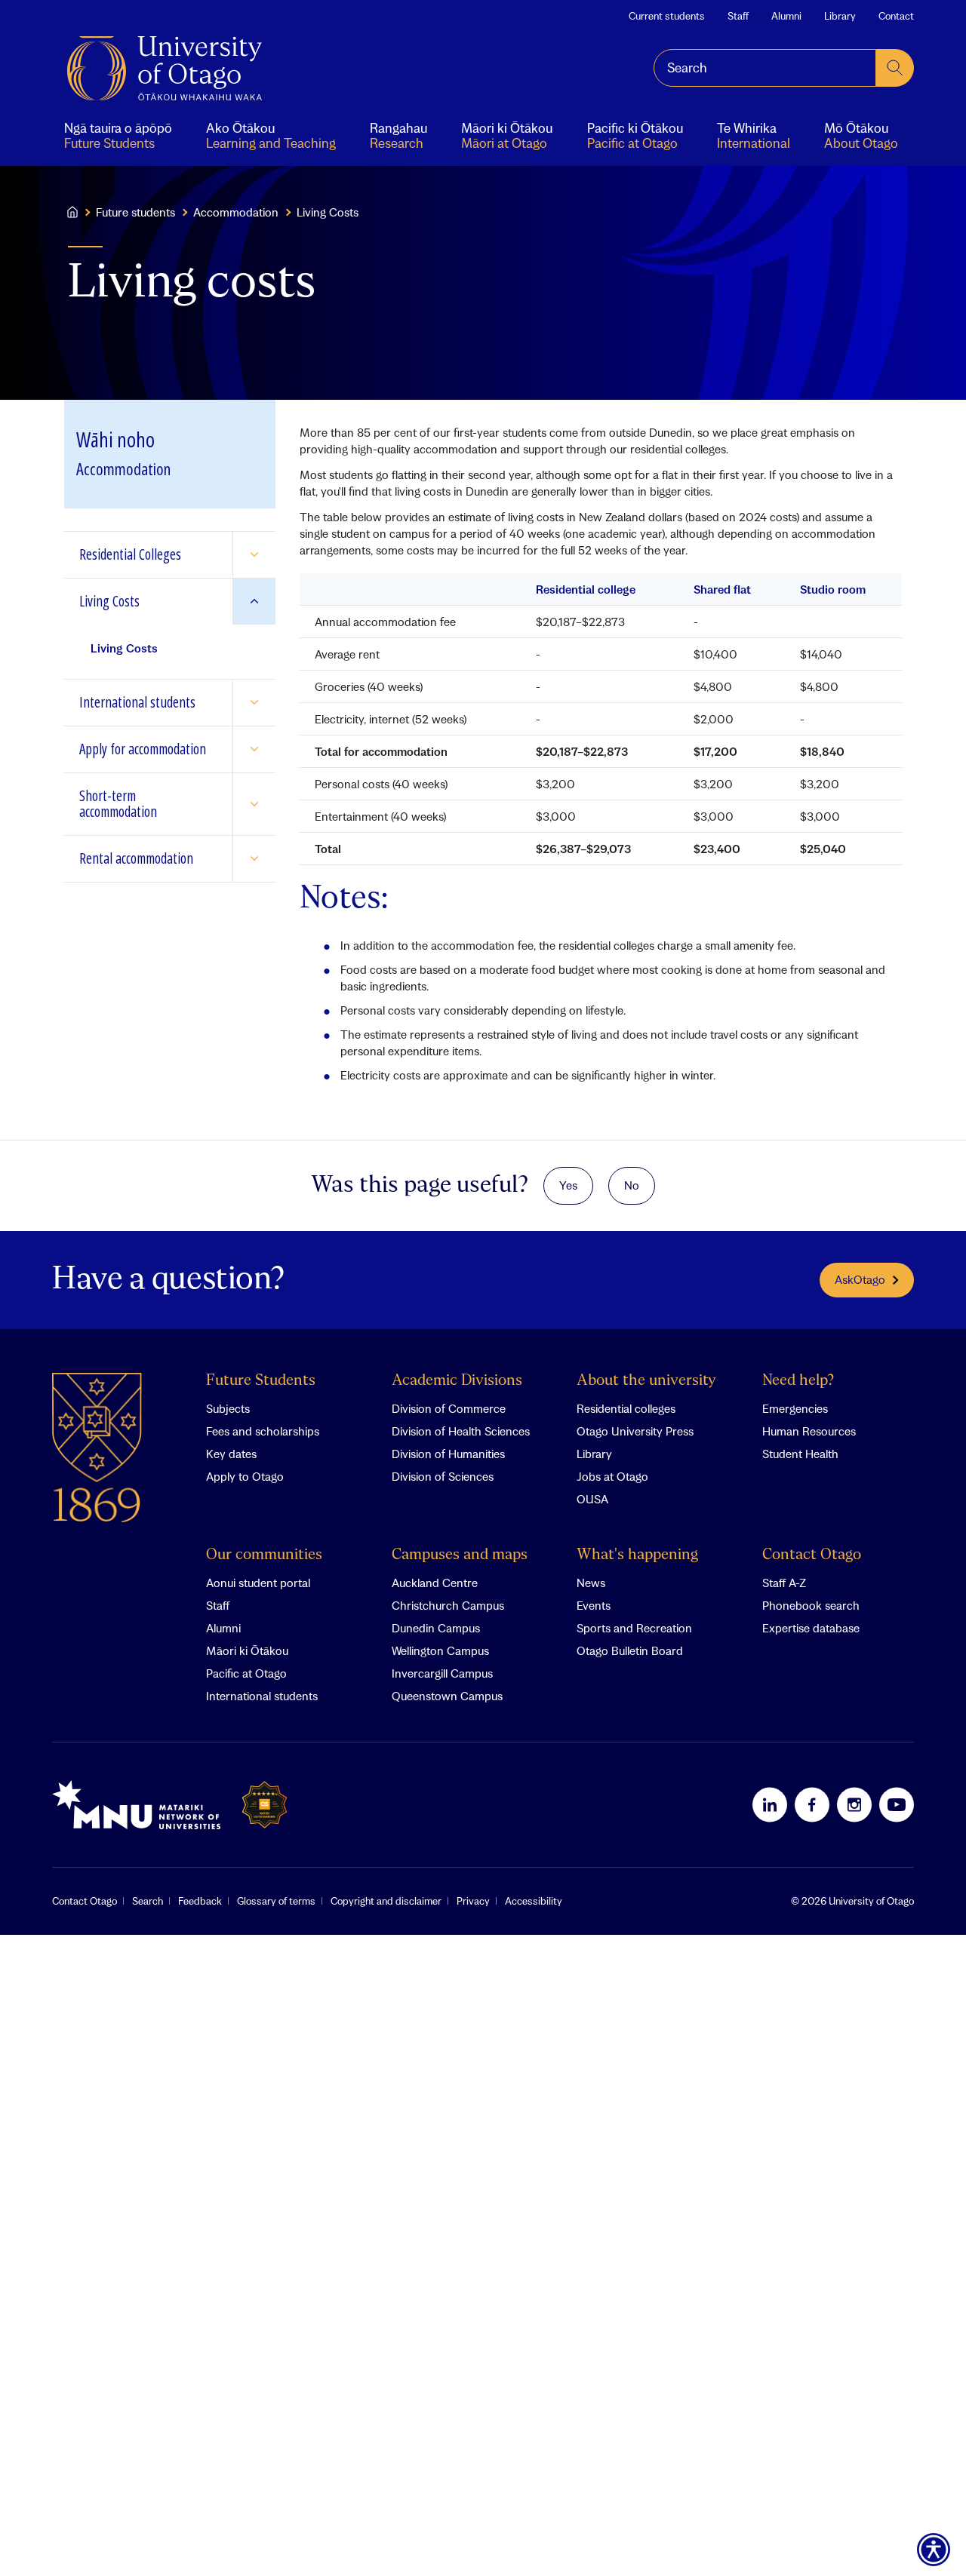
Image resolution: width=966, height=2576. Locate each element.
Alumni (786, 16)
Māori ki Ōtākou (247, 1650)
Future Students (261, 1381)
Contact (896, 16)
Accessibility (534, 1901)
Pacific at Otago (246, 1673)
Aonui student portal (258, 1583)
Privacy (473, 1901)
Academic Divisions (457, 1381)
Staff (738, 16)
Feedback (200, 1901)
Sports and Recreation (634, 1628)
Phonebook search (811, 1605)
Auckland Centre (435, 1583)
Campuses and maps (460, 1555)
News (591, 1583)
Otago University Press (635, 1431)
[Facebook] (812, 1804)
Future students (135, 212)
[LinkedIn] (770, 1804)
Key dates (231, 1454)
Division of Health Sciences (461, 1431)
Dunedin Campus (436, 1628)
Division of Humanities (448, 1454)
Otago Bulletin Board (630, 1650)
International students (262, 1696)
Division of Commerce (449, 1408)
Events (594, 1605)
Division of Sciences (443, 1476)
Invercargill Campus (442, 1673)
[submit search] (895, 68)
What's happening (637, 1555)
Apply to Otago (245, 1476)
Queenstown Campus (447, 1696)
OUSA (592, 1499)
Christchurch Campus (448, 1605)
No (632, 1185)
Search (148, 1901)
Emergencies (795, 1408)
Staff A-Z (784, 1583)
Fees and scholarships (263, 1431)
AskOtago (860, 1279)
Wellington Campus (440, 1650)
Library (840, 16)
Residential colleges (626, 1408)
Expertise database (811, 1628)
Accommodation (236, 212)
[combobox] (765, 68)
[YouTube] (897, 1804)
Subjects (228, 1408)
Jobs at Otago (612, 1476)
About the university (646, 1381)
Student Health (800, 1454)
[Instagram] (854, 1804)
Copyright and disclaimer (386, 1901)
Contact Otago (812, 1555)
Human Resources (809, 1431)
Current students (667, 16)
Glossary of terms (276, 1901)
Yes (568, 1185)
